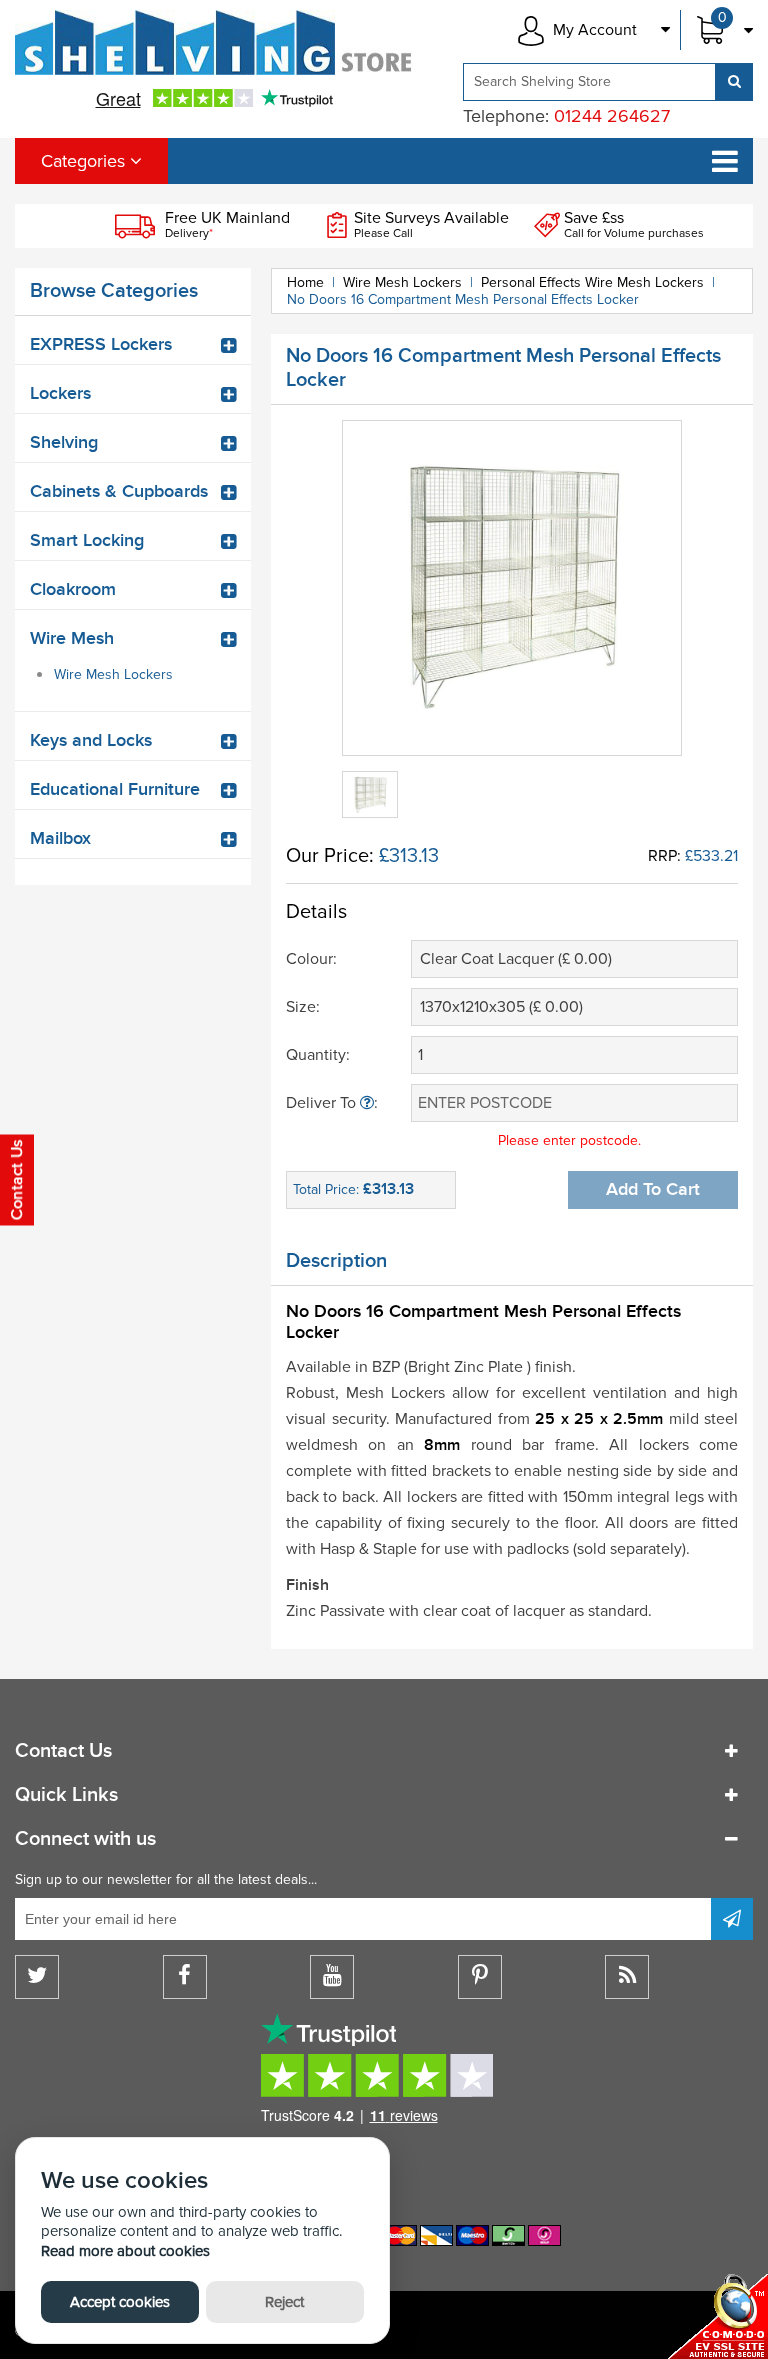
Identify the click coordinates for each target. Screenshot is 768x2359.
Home (305, 282)
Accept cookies (120, 2302)
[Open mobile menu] (725, 161)
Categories (85, 161)
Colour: (311, 959)
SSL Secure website (718, 2316)
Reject (284, 2302)
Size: (303, 1007)
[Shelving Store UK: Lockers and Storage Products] (214, 42)
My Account (595, 30)
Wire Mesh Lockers (113, 674)
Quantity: (318, 1055)
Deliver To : (332, 1103)
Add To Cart (653, 1189)
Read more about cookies (125, 2251)
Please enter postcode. (569, 1140)
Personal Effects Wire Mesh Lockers (592, 282)
